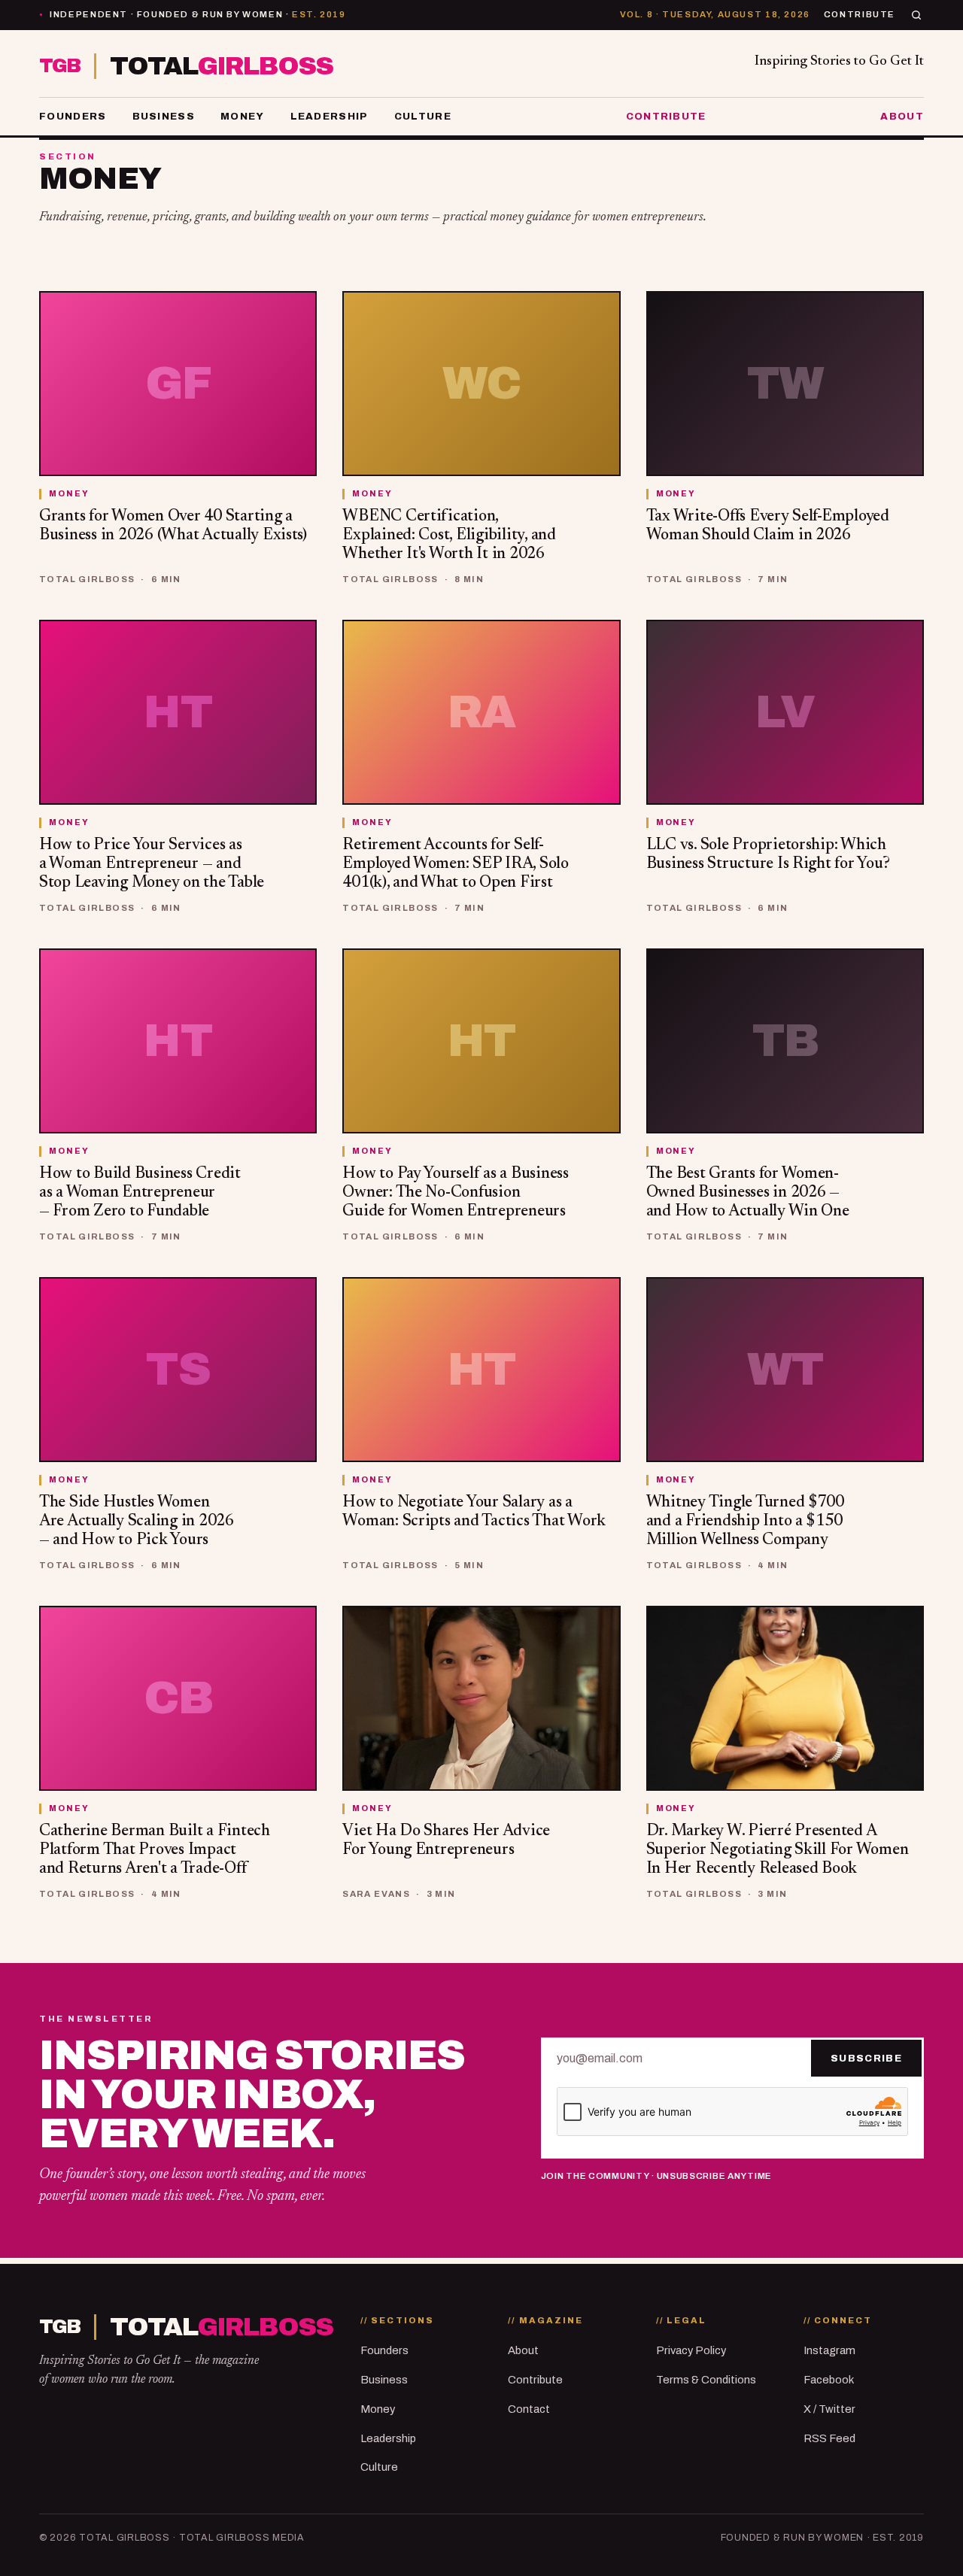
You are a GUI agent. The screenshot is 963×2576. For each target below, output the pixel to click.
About (902, 116)
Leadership (330, 116)
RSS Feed (829, 2438)
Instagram (829, 2350)
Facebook (829, 2380)
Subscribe (866, 2058)
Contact (529, 2409)
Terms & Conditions (706, 2380)
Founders (73, 116)
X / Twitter (829, 2409)
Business (164, 116)
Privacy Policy (691, 2350)
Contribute (860, 14)
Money (243, 116)
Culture (423, 116)
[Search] (916, 15)
